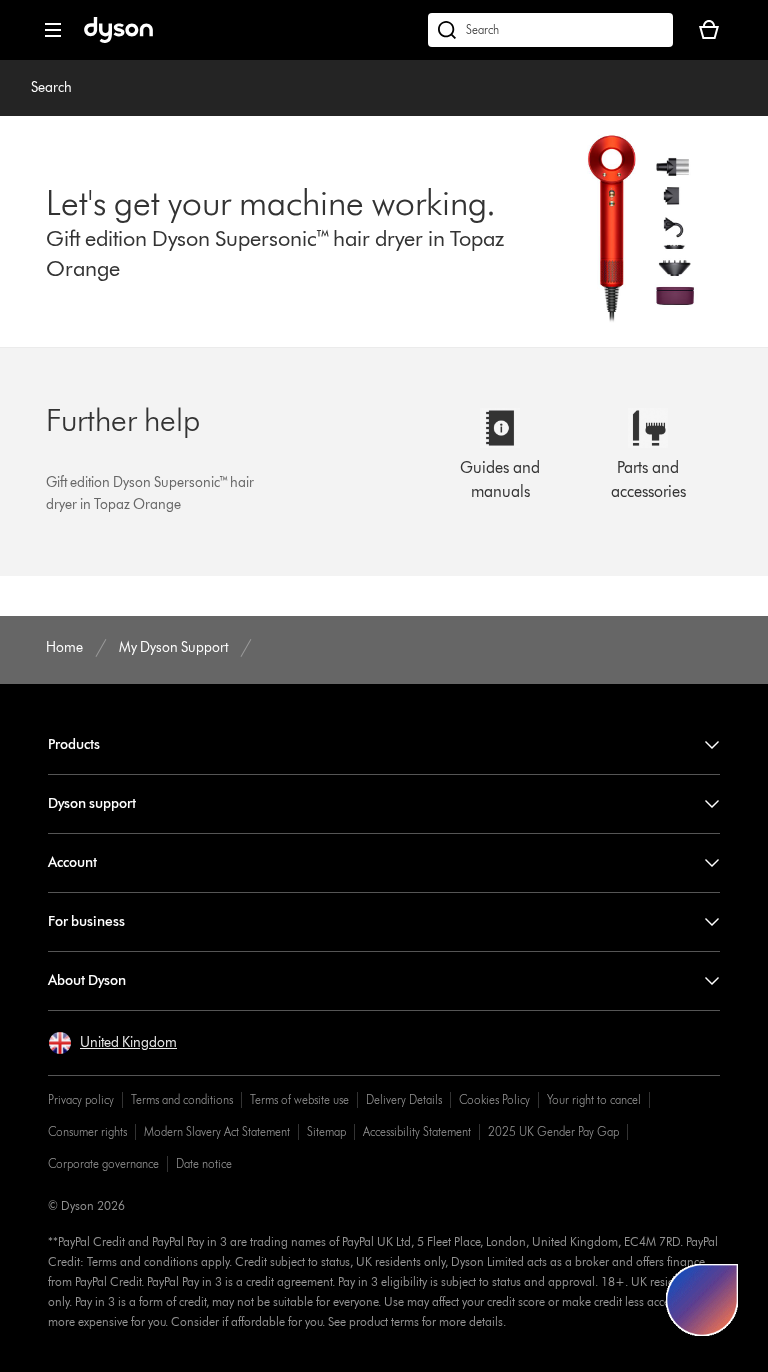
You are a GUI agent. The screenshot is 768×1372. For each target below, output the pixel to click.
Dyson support (92, 803)
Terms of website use (299, 1099)
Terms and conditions (182, 1099)
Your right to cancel (594, 1099)
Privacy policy (81, 1099)
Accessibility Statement (417, 1131)
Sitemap (326, 1131)
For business (86, 921)
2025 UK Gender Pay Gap (553, 1131)
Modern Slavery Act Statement (217, 1131)
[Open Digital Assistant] (702, 1300)
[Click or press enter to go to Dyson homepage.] (118, 38)
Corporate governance (103, 1163)
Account (72, 862)
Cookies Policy (494, 1099)
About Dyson (87, 980)
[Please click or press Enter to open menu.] (53, 30)
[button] (112, 1043)
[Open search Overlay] (550, 30)
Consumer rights (87, 1131)
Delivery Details (404, 1099)
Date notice (204, 1163)
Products (74, 744)
